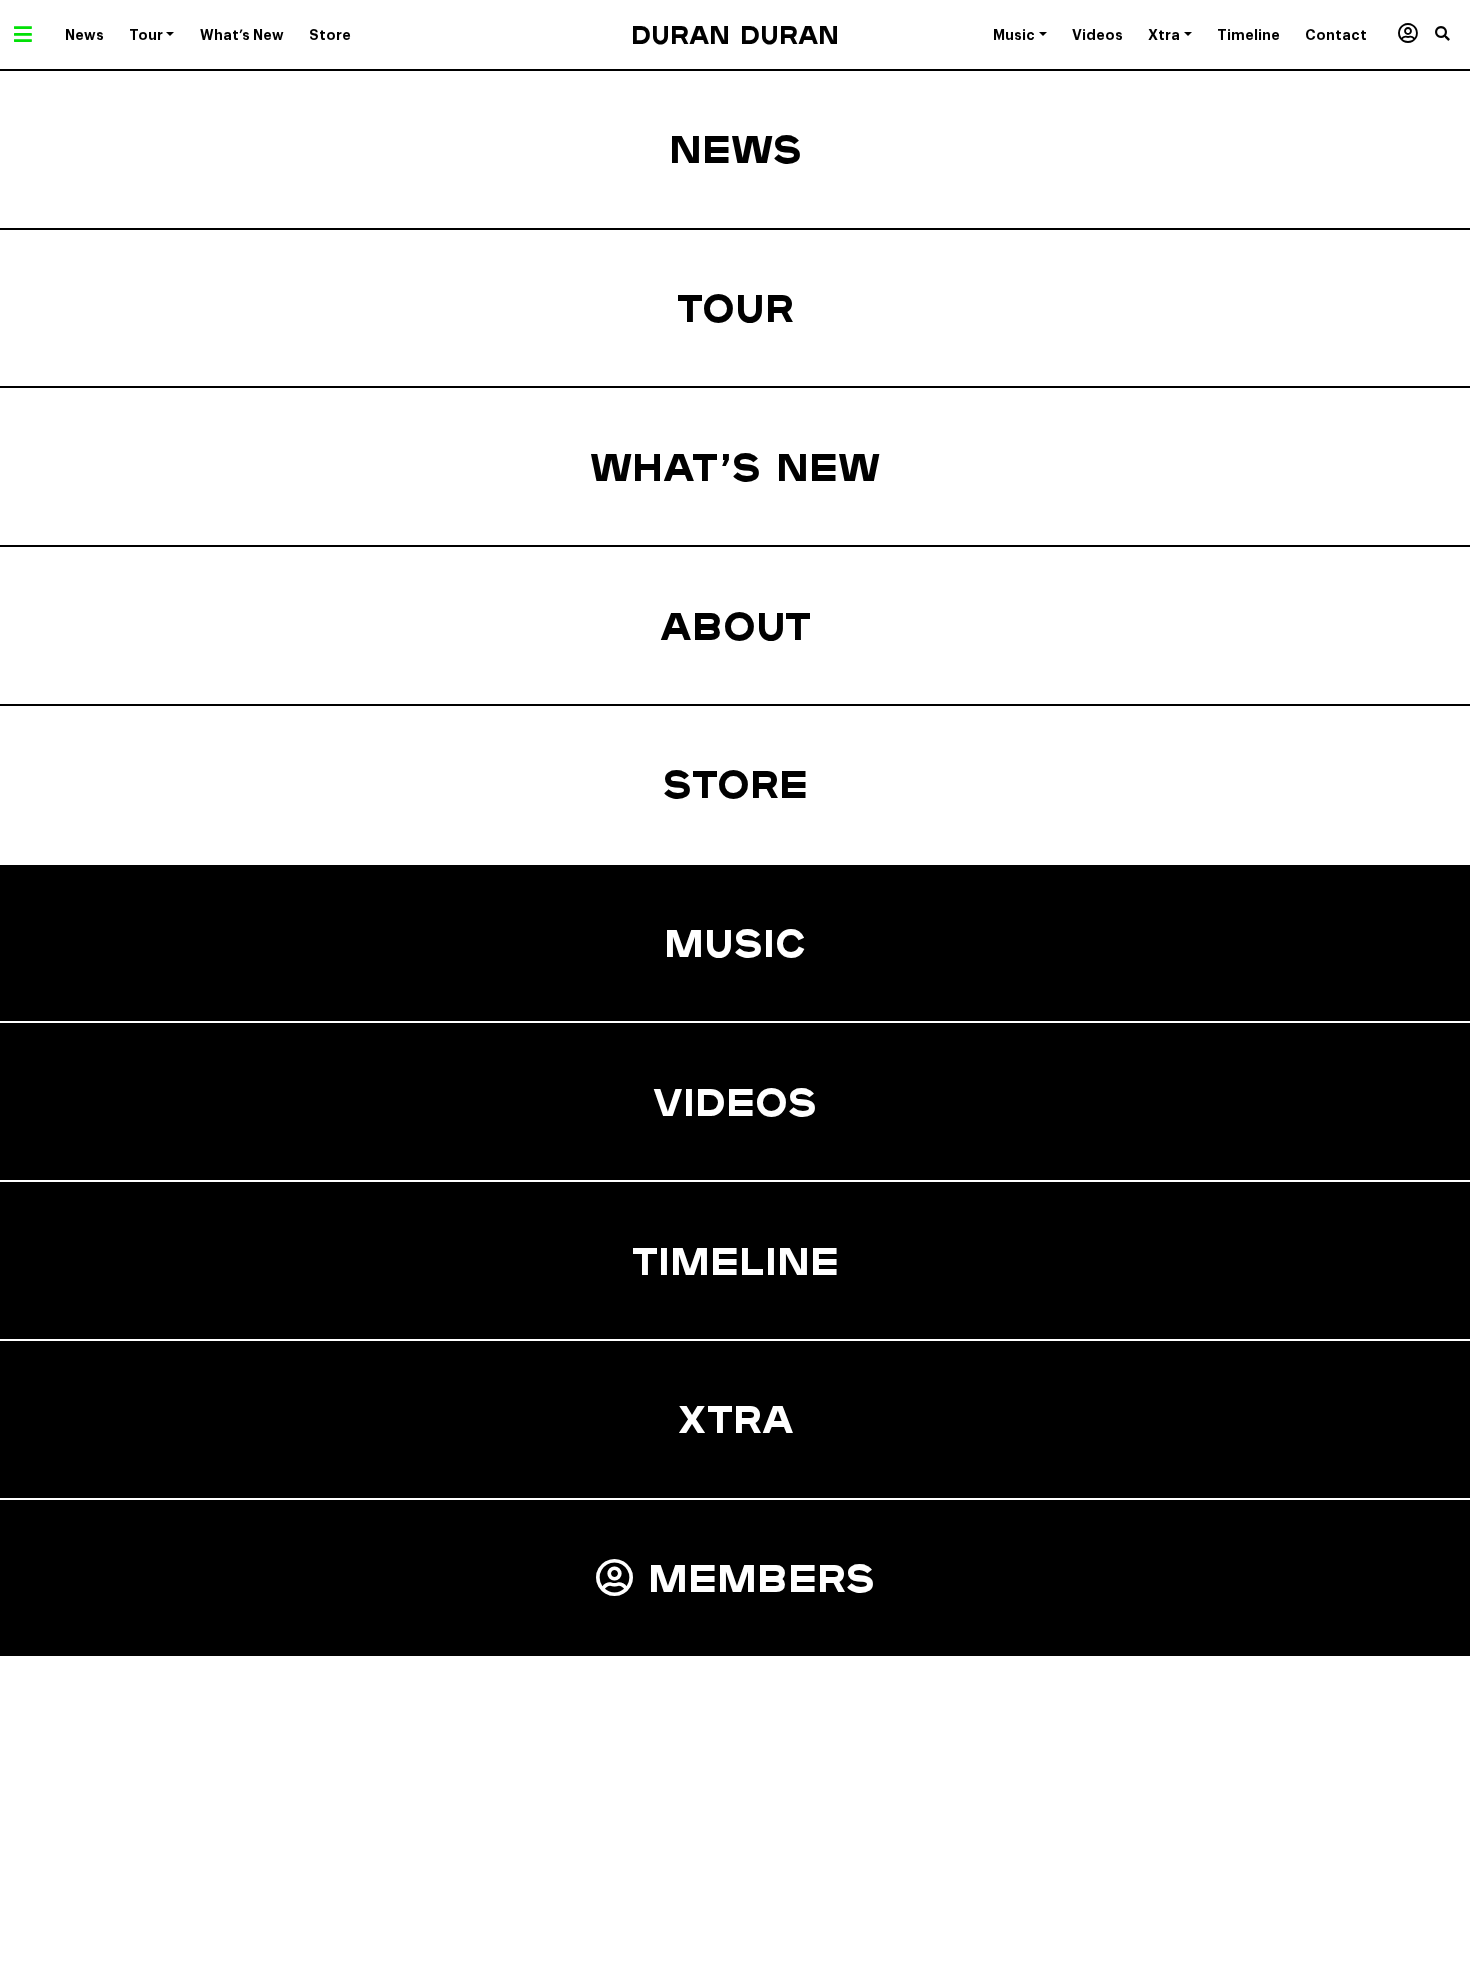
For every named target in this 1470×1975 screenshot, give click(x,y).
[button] (1452, 35)
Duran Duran (735, 34)
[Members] (1407, 35)
